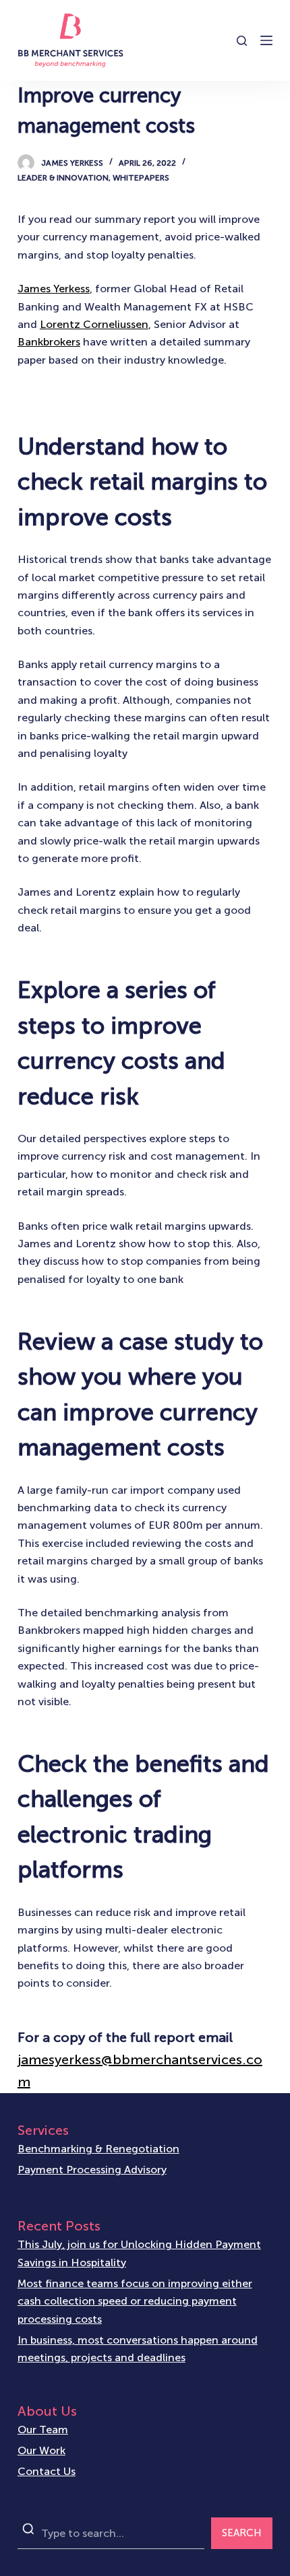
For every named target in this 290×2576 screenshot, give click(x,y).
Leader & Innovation (63, 178)
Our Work (41, 2450)
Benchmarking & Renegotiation (98, 2149)
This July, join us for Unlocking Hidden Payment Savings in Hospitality (139, 2253)
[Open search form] (242, 41)
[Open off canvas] (266, 40)
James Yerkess (54, 289)
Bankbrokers (49, 342)
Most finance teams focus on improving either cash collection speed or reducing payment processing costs (135, 2301)
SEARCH (242, 2533)
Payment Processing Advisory (92, 2170)
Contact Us (47, 2471)
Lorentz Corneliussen (94, 324)
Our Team (43, 2430)
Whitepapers (141, 178)
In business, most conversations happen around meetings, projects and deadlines (138, 2349)
